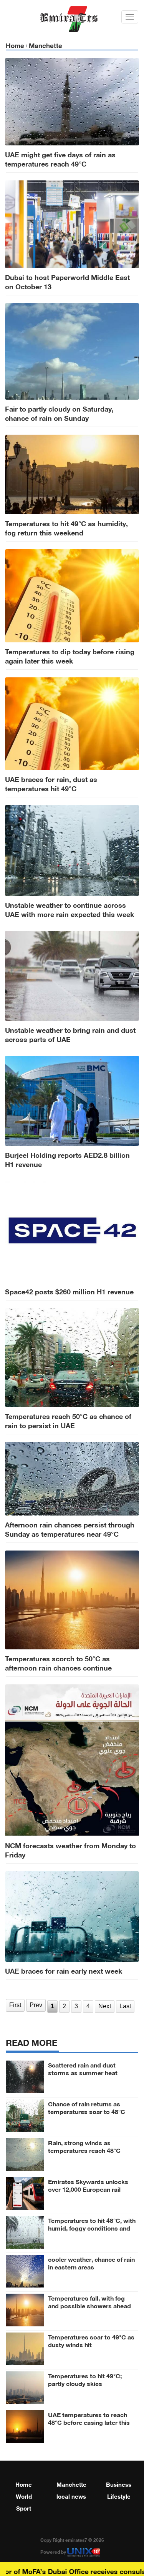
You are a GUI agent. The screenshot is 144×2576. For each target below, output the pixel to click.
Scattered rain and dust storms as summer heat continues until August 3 (83, 2072)
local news (71, 2496)
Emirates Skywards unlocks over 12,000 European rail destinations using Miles (88, 2189)
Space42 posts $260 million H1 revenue (69, 1291)
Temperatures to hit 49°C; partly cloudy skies (85, 2379)
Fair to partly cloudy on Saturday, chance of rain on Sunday (59, 413)
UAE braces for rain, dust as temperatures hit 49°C (51, 783)
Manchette (46, 45)
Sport (24, 2508)
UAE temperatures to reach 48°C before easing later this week (89, 2422)
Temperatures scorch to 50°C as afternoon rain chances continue (58, 1662)
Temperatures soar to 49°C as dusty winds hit (91, 2340)
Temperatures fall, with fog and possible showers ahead (89, 2301)
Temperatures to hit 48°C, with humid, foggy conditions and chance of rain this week (92, 2228)
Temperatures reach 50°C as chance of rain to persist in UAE (68, 1420)
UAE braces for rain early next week (64, 1970)
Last (125, 2006)
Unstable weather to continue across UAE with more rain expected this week (70, 909)
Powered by (54, 2551)
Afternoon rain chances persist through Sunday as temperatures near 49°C (70, 1529)
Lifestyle (119, 2496)
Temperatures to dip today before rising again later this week (70, 655)
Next (105, 2006)
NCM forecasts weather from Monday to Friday (70, 1849)
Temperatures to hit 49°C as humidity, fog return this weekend (66, 527)
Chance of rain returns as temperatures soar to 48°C (87, 2107)
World (24, 2496)
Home (15, 45)
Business (119, 2484)
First (15, 2005)
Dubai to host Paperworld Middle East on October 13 (67, 281)
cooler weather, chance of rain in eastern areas (91, 2263)
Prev (36, 2005)
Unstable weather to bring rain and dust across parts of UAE (70, 1034)
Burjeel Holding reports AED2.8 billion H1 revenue (67, 1159)
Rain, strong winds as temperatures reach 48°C (84, 2146)
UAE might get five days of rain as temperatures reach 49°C (60, 158)
